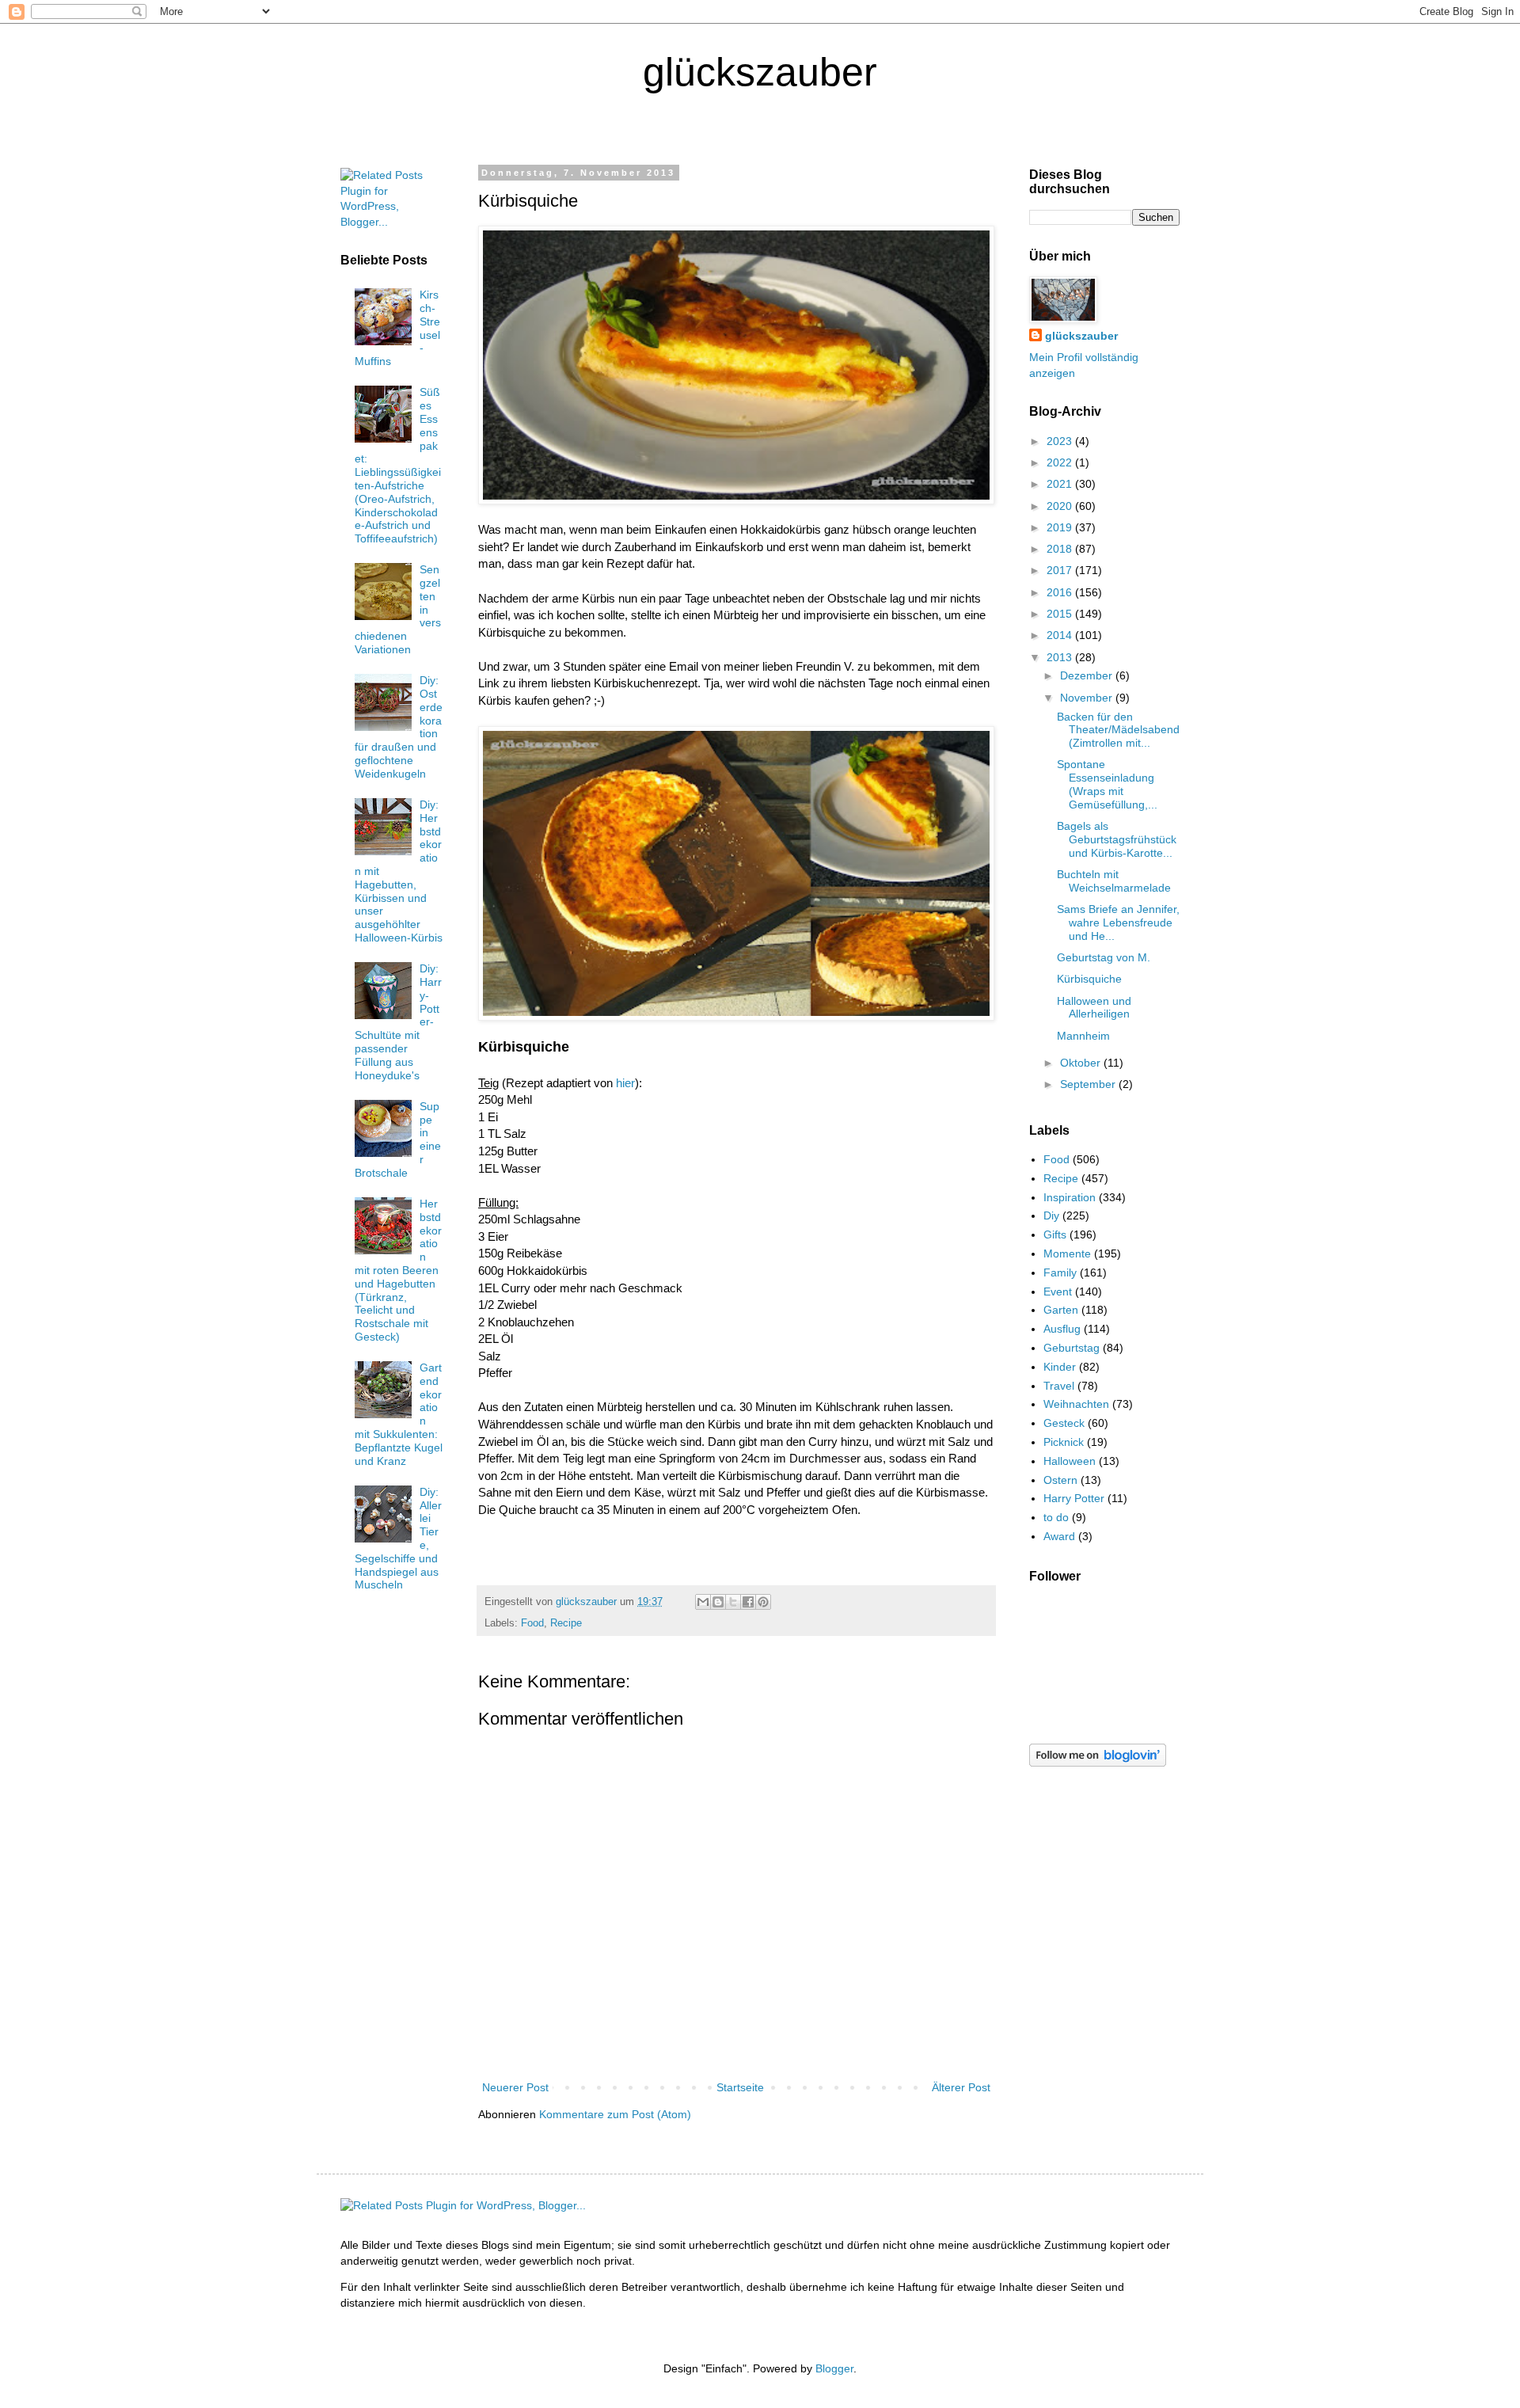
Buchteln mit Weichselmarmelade (1114, 881)
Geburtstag (1072, 1348)
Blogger (834, 2368)
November (1088, 698)
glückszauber (1081, 336)
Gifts (1055, 1234)
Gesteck (1064, 1423)
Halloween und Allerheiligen (1094, 1008)
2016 (1061, 592)
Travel (1059, 1386)
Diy (1051, 1215)
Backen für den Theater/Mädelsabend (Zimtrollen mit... (1118, 730)
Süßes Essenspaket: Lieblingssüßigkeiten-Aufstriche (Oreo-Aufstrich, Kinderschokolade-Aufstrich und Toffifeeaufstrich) (398, 465)
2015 (1061, 614)
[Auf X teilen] (733, 1602)
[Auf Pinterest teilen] (763, 1602)
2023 (1061, 441)
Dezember (1088, 675)
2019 (1061, 527)
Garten (1061, 1310)
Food (532, 1623)
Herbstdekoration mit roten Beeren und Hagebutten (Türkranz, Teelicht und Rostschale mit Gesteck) (399, 1270)
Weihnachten (1076, 1404)
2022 (1061, 462)
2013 (1061, 657)
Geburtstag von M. (1104, 957)
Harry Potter (1074, 1498)
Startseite (740, 2087)
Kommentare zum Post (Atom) (615, 2114)
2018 (1061, 549)
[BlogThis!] (718, 1602)
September (1089, 1084)
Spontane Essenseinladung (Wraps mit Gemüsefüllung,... (1107, 784)
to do (1056, 1517)
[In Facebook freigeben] (748, 1602)
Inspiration (1070, 1197)
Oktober (1082, 1063)
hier (625, 1083)
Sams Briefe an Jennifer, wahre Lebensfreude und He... (1118, 922)
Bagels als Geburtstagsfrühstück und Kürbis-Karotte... (1117, 839)
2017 (1061, 570)
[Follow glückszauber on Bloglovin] (1098, 1763)
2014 (1061, 635)
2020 (1061, 506)
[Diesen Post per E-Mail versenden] (703, 1602)
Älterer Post (961, 2087)
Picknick (1064, 1442)
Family (1060, 1272)
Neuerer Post (515, 2087)
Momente (1067, 1253)
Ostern (1060, 1480)
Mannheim (1083, 1036)
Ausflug (1062, 1329)
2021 (1061, 484)
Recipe (566, 1623)
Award (1059, 1536)
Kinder (1060, 1367)
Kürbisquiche (1089, 979)
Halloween (1070, 1461)
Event (1058, 1291)
